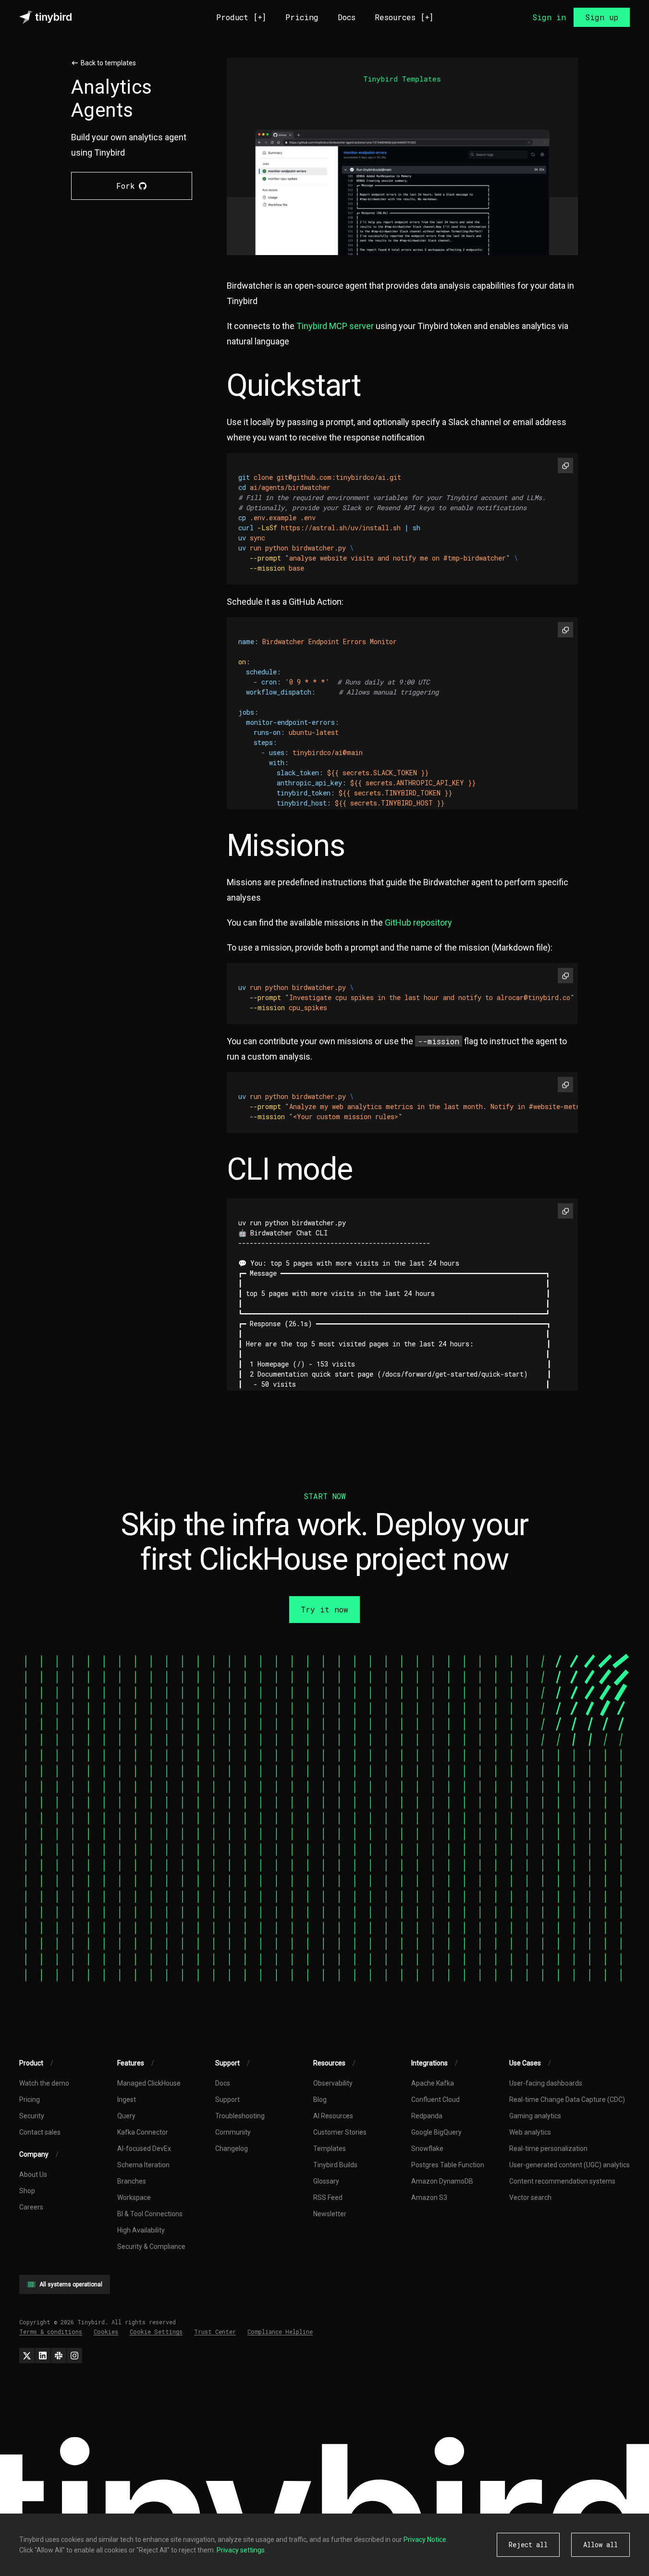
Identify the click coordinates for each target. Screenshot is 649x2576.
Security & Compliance (151, 2246)
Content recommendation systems (562, 2181)
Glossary (326, 2181)
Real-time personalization (548, 2149)
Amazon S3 (429, 2198)
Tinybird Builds (335, 2165)
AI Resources (333, 2116)
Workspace (134, 2198)
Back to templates (108, 63)
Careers (31, 2207)
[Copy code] (565, 465)
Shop (27, 2191)
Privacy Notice (425, 2539)
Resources (404, 17)
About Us (33, 2174)
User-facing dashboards (546, 2083)
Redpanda (427, 2116)
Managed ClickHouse (149, 2083)
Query (126, 2116)
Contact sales (40, 2132)
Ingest (127, 2100)
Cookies (106, 2332)
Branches (132, 2181)
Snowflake (427, 2149)
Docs (347, 17)
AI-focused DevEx (144, 2149)
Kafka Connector (143, 2132)
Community (233, 2132)
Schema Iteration (143, 2165)
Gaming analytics (535, 2116)
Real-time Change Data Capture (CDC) (567, 2100)
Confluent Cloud (435, 2100)
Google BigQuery (436, 2132)
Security (32, 2116)
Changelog (232, 2149)
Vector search (530, 2198)
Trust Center (215, 2332)
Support (227, 2100)
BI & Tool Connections (150, 2214)
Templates (330, 2149)
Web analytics (530, 2132)
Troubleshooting (240, 2116)
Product (241, 17)
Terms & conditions (51, 2332)
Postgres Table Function (448, 2165)
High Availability (141, 2230)
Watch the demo (44, 2083)
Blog (320, 2100)
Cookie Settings (156, 2332)
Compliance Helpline (280, 2332)
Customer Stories (340, 2132)
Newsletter (330, 2214)
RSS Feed (328, 2198)
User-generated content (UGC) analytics (569, 2165)
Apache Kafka (433, 2083)
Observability (333, 2083)
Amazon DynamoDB (442, 2181)
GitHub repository (418, 922)
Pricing (302, 17)
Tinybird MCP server (335, 326)
